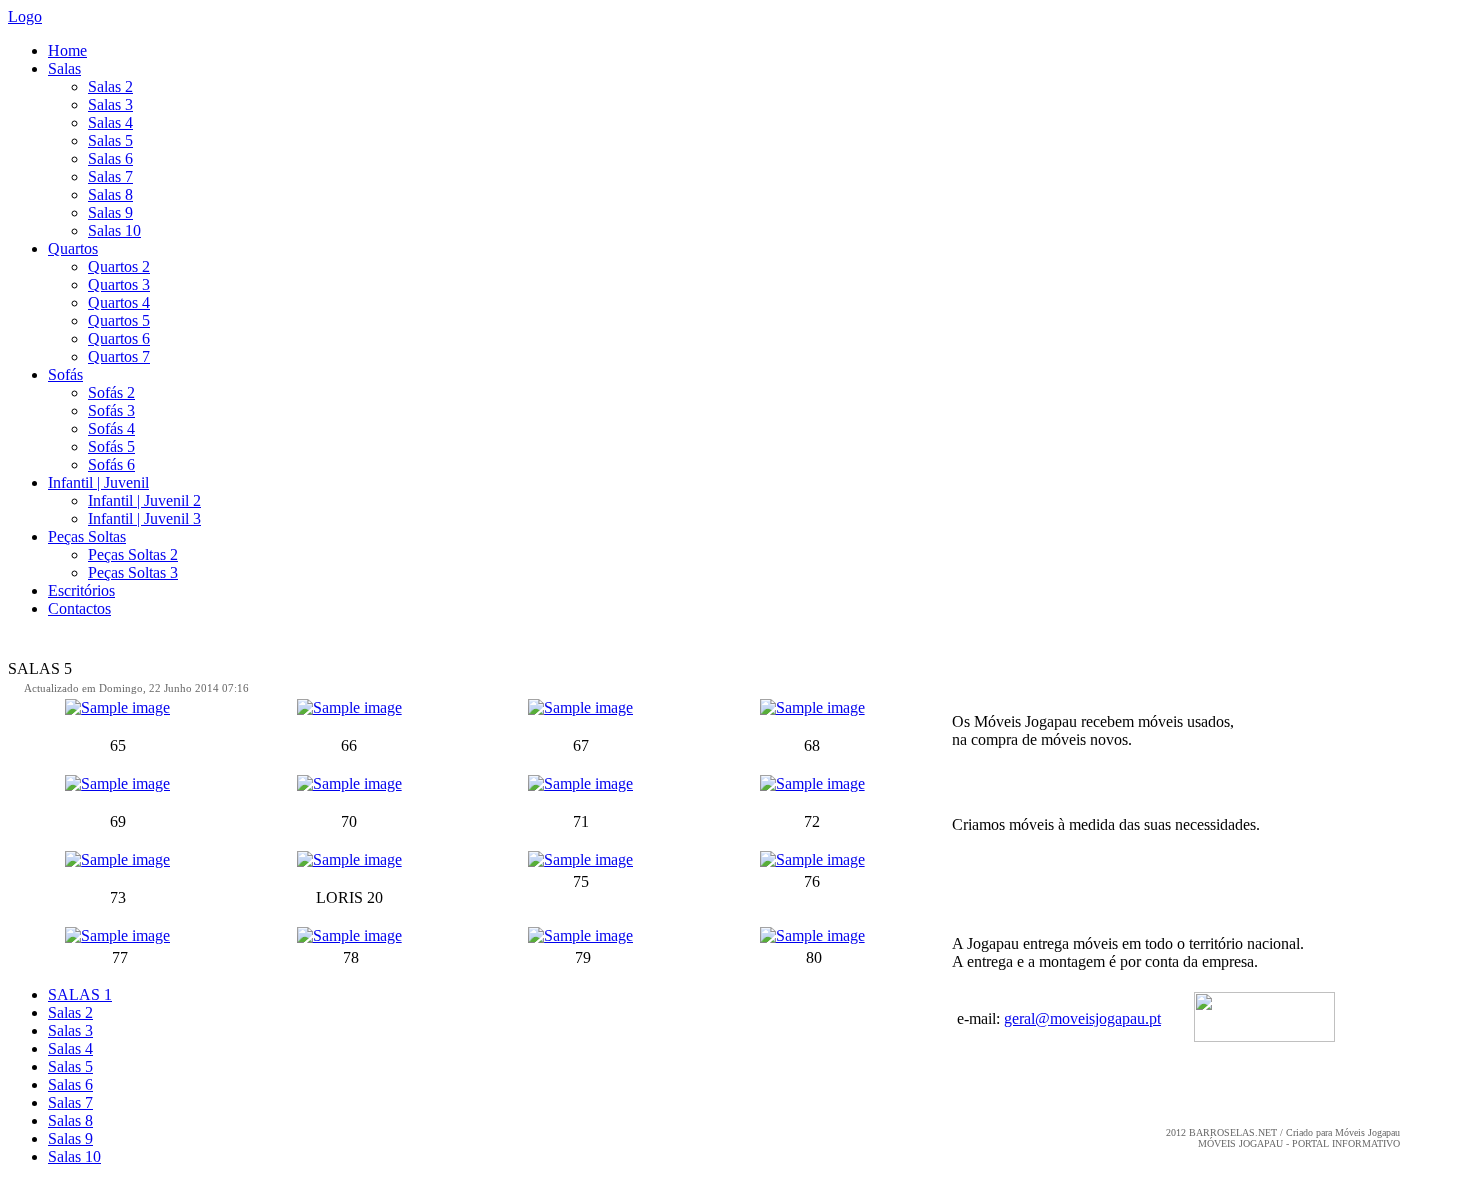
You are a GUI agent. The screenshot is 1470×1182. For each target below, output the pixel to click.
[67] (580, 707)
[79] (580, 935)
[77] (117, 935)
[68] (812, 707)
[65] (117, 707)
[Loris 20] (349, 859)
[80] (812, 935)
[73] (117, 859)
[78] (349, 935)
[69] (117, 783)
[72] (812, 783)
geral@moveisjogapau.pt (1082, 1018)
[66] (349, 707)
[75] (580, 859)
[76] (812, 859)
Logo (25, 16)
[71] (580, 783)
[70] (349, 783)
